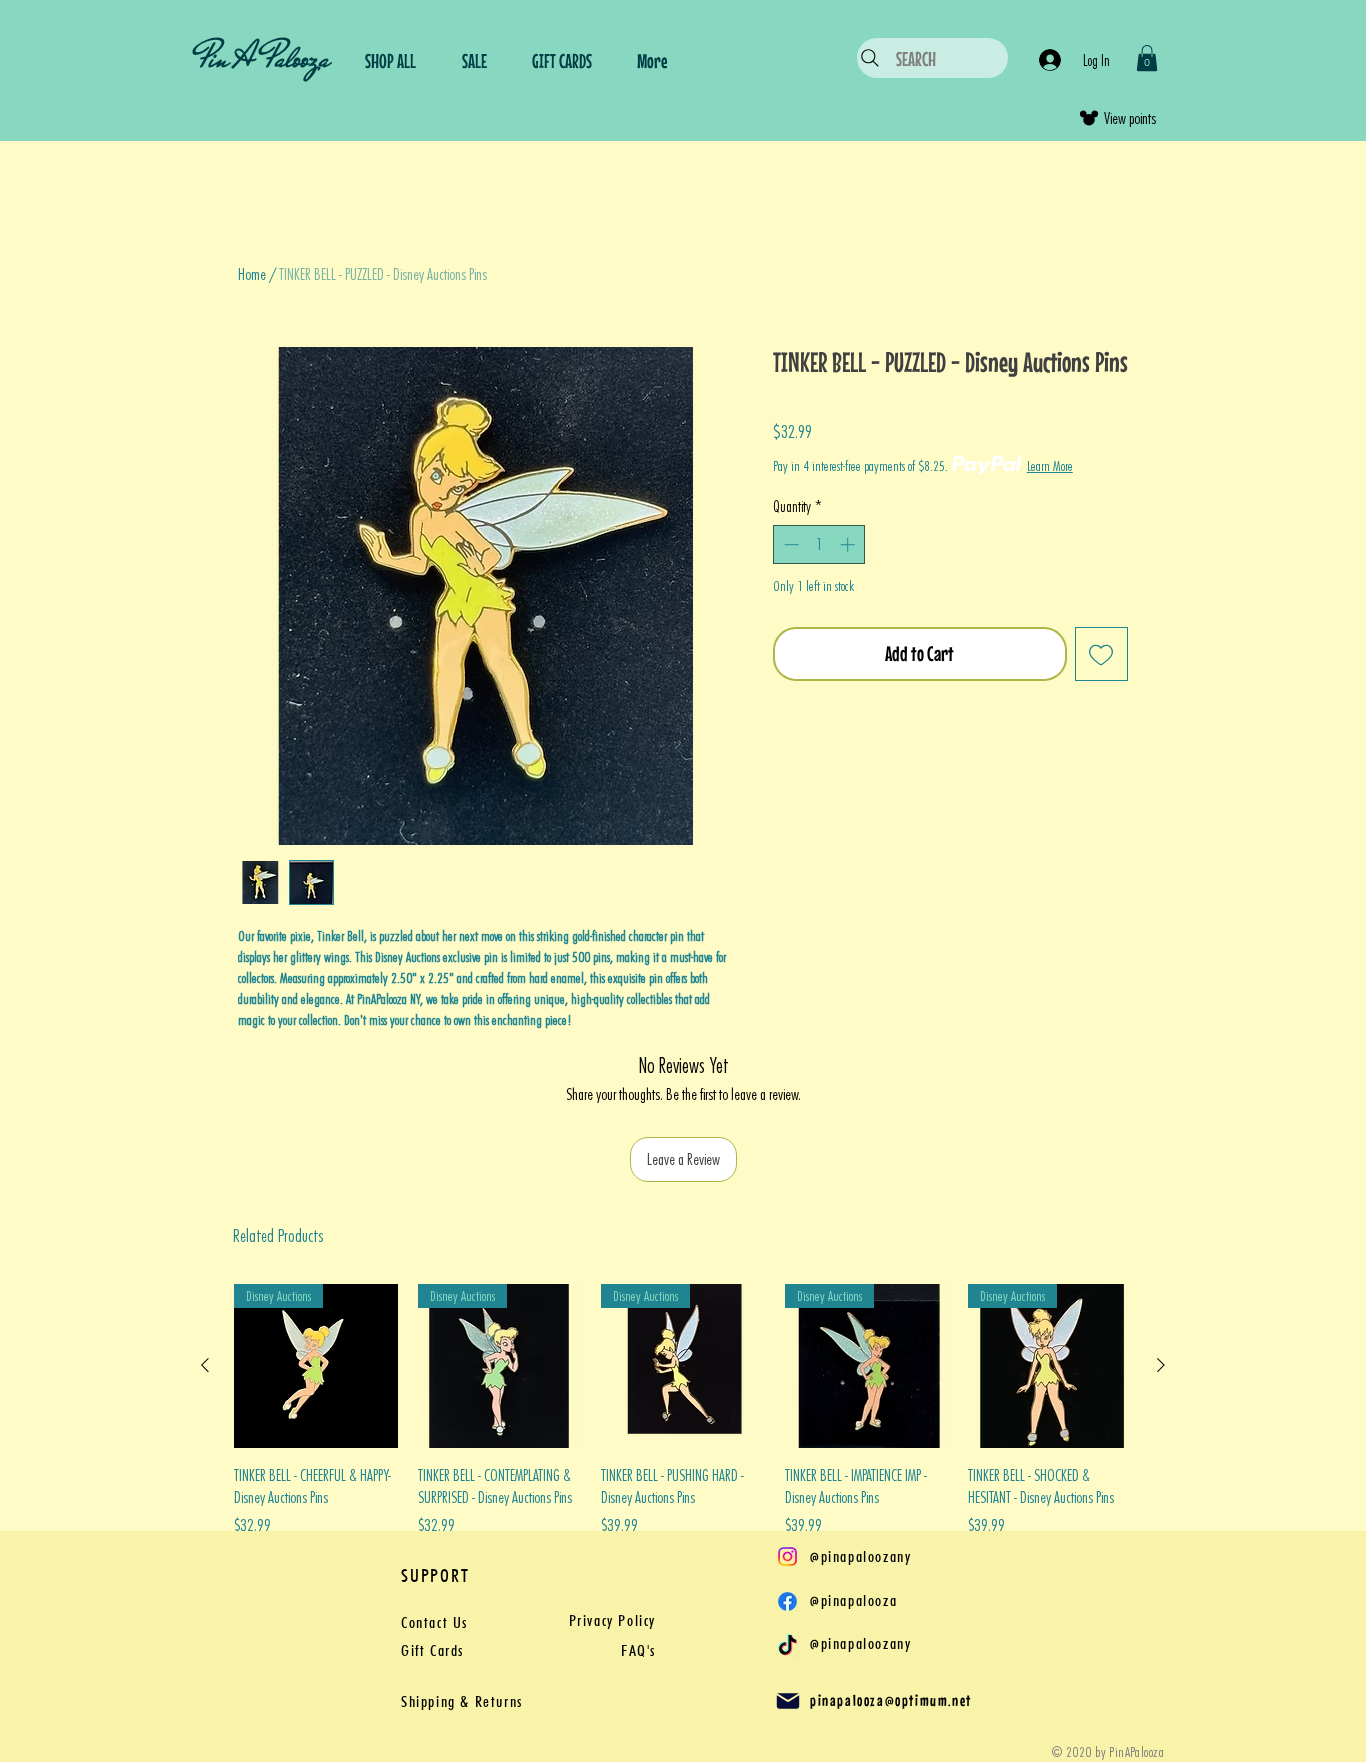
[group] (683, 1421)
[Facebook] (787, 1601)
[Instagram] (787, 1556)
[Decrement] (789, 544)
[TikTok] (787, 1646)
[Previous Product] (205, 1365)
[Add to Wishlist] (1102, 654)
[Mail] (788, 1701)
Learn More (1050, 465)
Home (252, 274)
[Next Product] (1161, 1365)
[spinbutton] (819, 544)
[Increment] (849, 544)
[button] (1147, 58)
